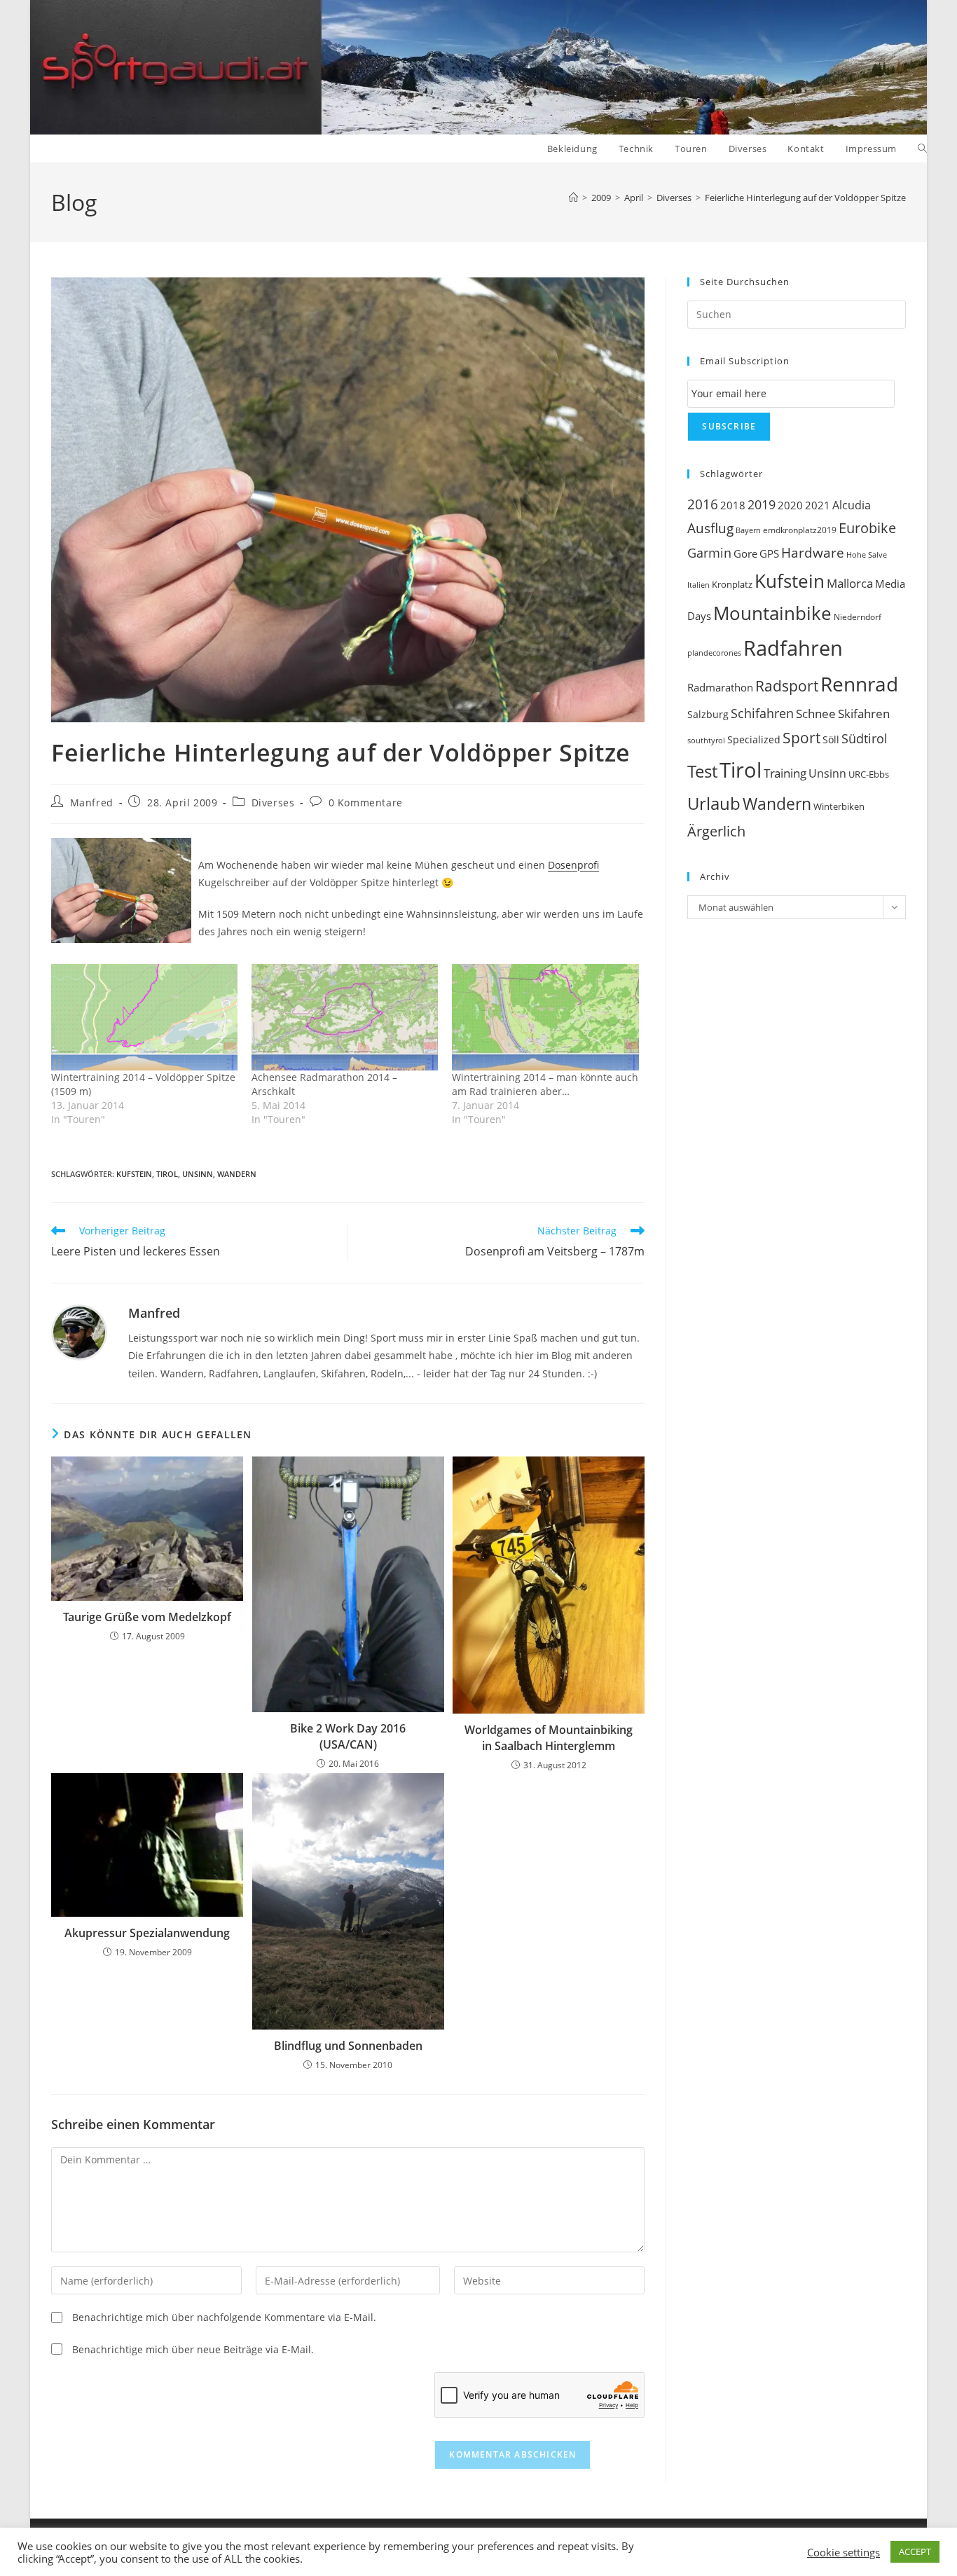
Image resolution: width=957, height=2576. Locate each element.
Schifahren (762, 713)
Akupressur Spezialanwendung (147, 1933)
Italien (698, 585)
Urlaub (714, 804)
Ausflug (710, 528)
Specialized (754, 740)
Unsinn (198, 1174)
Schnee (816, 714)
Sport (801, 737)
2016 (703, 504)
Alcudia (852, 505)
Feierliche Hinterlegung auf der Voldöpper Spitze (805, 198)
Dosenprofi (573, 865)
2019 (762, 504)
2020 (790, 505)
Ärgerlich (716, 831)
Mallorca (850, 583)
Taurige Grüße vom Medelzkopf (147, 1617)
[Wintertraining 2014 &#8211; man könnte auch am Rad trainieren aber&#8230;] (545, 1017)
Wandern (237, 1174)
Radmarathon (720, 688)
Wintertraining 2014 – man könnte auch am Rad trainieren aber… (545, 1084)
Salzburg (708, 715)
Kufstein (134, 1174)
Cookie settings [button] (844, 2552)
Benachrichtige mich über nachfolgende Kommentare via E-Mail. (224, 2317)
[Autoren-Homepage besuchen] (79, 1331)
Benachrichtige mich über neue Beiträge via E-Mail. (193, 2349)
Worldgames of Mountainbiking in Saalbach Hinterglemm (549, 1737)
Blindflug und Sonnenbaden (348, 2046)
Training (785, 773)
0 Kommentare (366, 803)
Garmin (709, 553)
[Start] (573, 198)
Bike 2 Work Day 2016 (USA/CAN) (348, 1736)
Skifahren (864, 714)
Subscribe (729, 426)
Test (702, 771)
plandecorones (714, 653)
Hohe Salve (867, 555)
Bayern (748, 530)
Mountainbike (772, 613)
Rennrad (859, 684)
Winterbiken (839, 806)
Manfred (92, 803)
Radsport (787, 686)
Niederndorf (858, 617)
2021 (818, 505)
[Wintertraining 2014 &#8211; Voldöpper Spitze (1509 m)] (144, 1017)
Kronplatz (732, 584)
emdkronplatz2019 (800, 530)
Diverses (273, 803)
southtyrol (706, 740)
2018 (733, 505)
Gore (745, 553)
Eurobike (867, 528)
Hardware (813, 552)
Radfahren (793, 648)
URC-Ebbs (869, 774)
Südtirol (865, 738)
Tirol (167, 1174)
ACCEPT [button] (915, 2551)
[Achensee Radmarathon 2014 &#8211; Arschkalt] (345, 1017)
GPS (769, 553)
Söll (831, 739)
